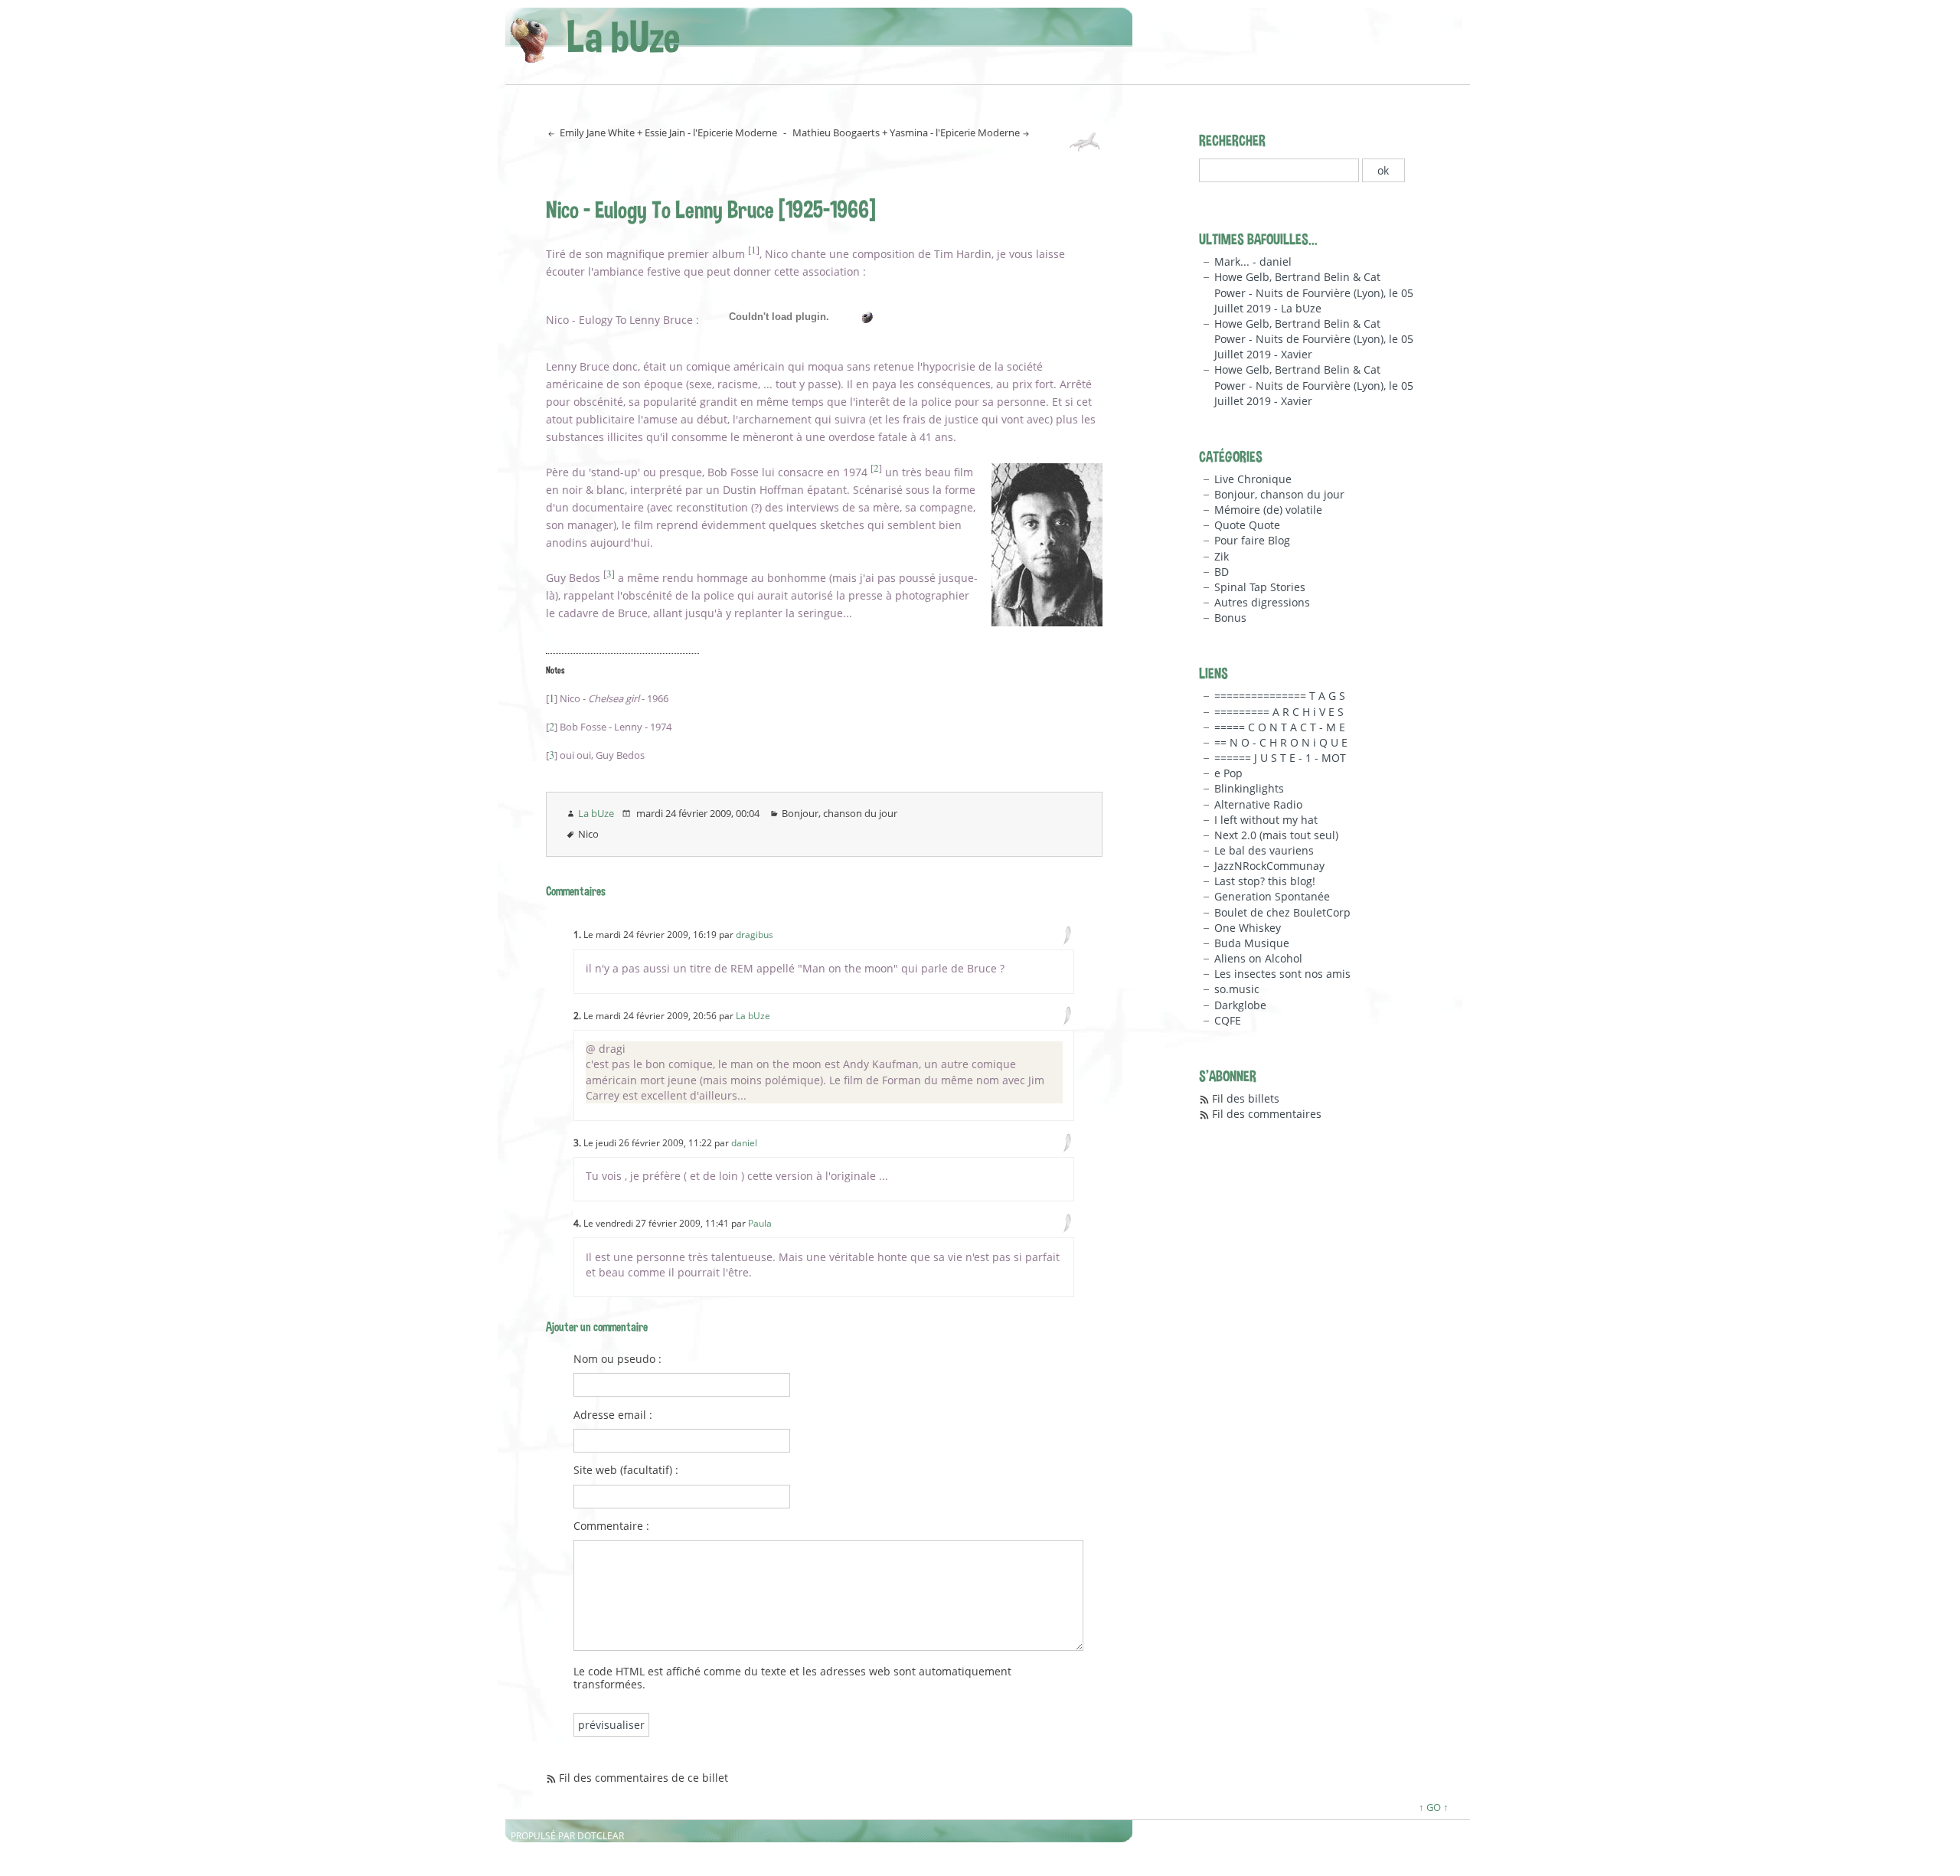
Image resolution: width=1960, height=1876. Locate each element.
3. (577, 1143)
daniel (744, 1143)
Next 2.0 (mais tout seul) (1276, 835)
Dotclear (601, 1836)
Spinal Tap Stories (1260, 587)
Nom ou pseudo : (617, 1359)
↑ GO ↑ (1434, 1807)
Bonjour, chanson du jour (840, 813)
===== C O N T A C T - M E (1280, 727)
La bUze (623, 36)
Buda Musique (1252, 943)
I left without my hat (1266, 820)
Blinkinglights (1249, 788)
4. (577, 1223)
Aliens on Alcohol (1258, 958)
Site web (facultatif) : (626, 1470)
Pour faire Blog (1252, 540)
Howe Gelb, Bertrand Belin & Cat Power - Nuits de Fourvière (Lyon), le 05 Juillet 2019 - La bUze (1314, 292)
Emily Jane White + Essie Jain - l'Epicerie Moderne (667, 132)
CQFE (1228, 1020)
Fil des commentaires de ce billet (644, 1778)
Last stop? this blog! (1265, 881)
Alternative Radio (1258, 804)
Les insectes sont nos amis (1282, 974)
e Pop (1228, 773)
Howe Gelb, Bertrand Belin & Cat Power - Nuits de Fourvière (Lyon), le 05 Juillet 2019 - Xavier (1314, 339)
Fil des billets (1246, 1098)
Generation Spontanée (1272, 896)
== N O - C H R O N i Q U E (1281, 742)
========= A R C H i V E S (1279, 712)
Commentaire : (611, 1526)
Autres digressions (1262, 602)
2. (577, 1016)
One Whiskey (1248, 928)
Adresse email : (613, 1415)
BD (1222, 572)
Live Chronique (1253, 479)
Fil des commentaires (1267, 1114)
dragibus (755, 935)
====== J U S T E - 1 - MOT (1280, 758)
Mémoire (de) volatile (1268, 510)
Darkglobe (1240, 1005)
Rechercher (1232, 140)
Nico (588, 834)
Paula (760, 1223)
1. (577, 935)
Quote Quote (1247, 525)
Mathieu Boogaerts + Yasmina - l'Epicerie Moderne (906, 132)
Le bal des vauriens (1264, 850)
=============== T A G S (1280, 696)
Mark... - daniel (1253, 261)
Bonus (1230, 618)
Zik (1222, 556)
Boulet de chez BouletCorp (1282, 912)
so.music (1237, 989)
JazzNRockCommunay (1269, 866)
